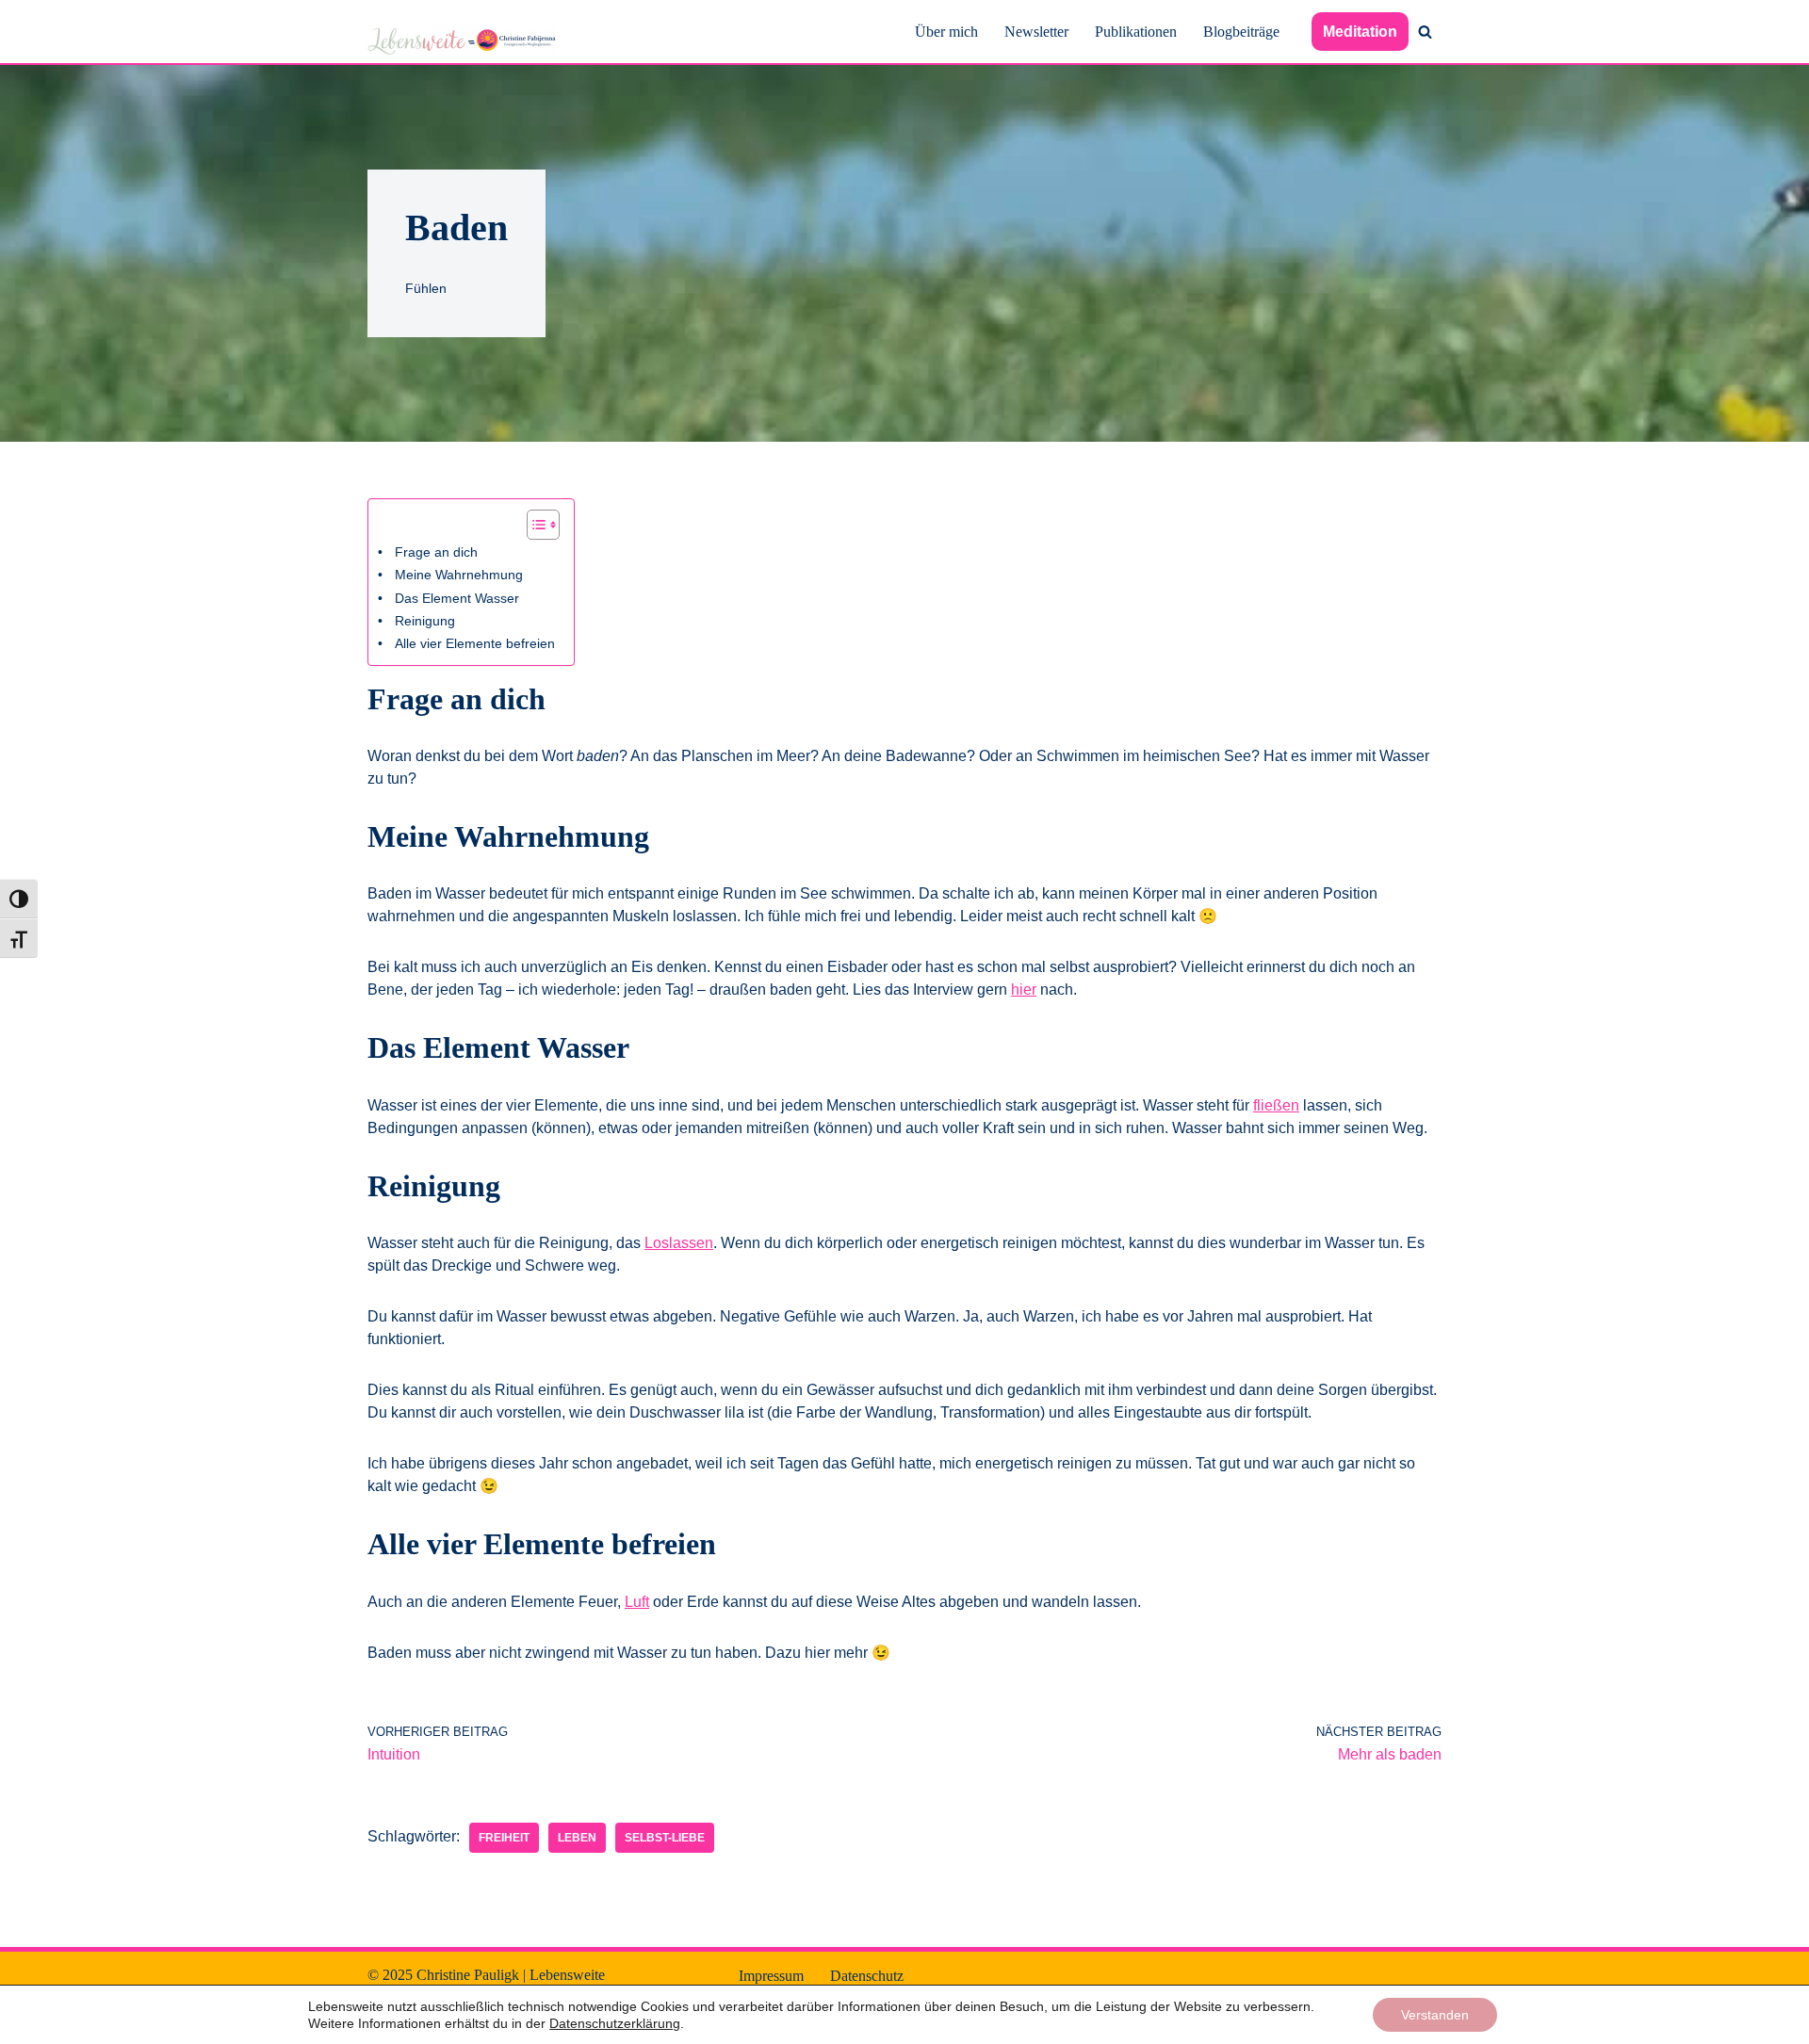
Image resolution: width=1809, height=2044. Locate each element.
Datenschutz (867, 1976)
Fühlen (426, 288)
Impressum (771, 1976)
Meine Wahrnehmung (459, 575)
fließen (1276, 1105)
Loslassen (679, 1243)
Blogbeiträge (1241, 32)
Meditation (1360, 32)
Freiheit (504, 1838)
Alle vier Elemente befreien (475, 643)
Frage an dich (436, 552)
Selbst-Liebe (665, 1838)
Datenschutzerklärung (615, 2023)
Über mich (946, 32)
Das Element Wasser (457, 598)
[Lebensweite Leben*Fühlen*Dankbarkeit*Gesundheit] (462, 41)
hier (1024, 990)
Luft (637, 1602)
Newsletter (1036, 32)
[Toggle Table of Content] (534, 525)
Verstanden (1435, 2015)
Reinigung (425, 621)
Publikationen (1136, 32)
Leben (577, 1838)
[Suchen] (1425, 32)
